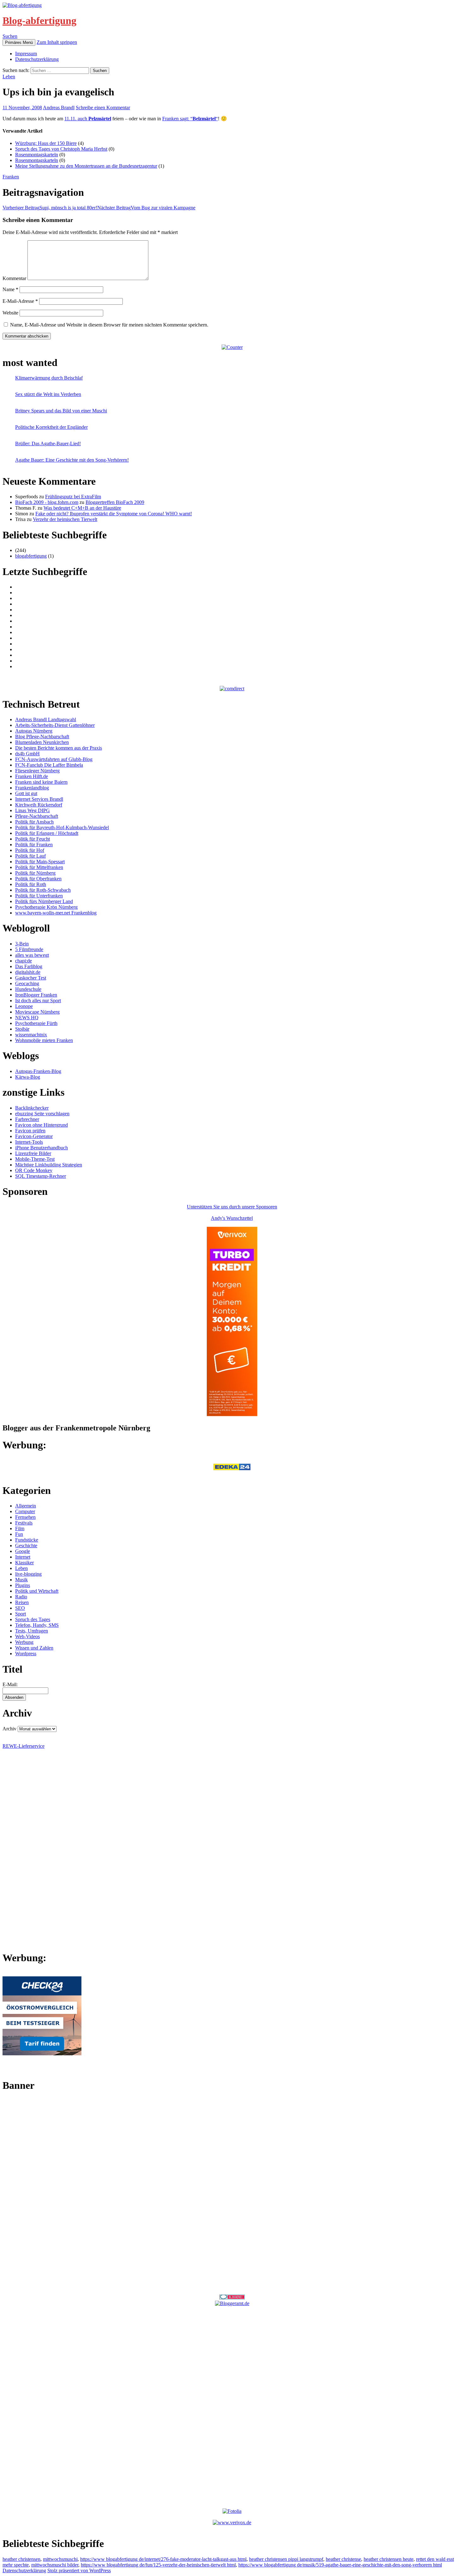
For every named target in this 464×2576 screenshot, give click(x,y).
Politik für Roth (31, 884)
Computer (25, 1511)
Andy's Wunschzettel (232, 1218)
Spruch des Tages (33, 1619)
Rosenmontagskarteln (37, 155)
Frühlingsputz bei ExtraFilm (73, 497)
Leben (9, 77)
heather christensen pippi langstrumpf (286, 2559)
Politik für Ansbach (34, 822)
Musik (21, 1580)
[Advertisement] (232, 2193)
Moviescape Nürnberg (37, 1012)
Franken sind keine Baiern (41, 782)
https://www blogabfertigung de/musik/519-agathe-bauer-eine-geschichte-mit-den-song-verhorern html (340, 2565)
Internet (23, 1557)
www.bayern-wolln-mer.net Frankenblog (56, 913)
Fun (19, 1534)
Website (10, 313)
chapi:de (24, 961)
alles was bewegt (32, 955)
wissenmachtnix (31, 1035)
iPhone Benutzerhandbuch (42, 1148)
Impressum (26, 54)
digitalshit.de (28, 972)
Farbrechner (27, 1119)
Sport (21, 1614)
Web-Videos (27, 1636)
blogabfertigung (31, 556)
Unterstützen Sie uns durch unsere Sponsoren (232, 1207)
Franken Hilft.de (32, 776)
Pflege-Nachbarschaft (37, 816)
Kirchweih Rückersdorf (39, 805)
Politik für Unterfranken (39, 896)
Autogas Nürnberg (34, 731)
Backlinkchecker (32, 1108)
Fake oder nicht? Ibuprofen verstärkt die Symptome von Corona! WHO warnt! (114, 514)
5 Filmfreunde (29, 949)
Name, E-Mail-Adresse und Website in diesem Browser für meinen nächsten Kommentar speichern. (109, 325)
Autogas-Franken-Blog (38, 1071)
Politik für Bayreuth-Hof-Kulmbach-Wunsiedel (62, 827)
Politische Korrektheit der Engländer (51, 427)
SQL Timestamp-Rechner (41, 1176)
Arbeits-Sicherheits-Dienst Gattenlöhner (55, 725)
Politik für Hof (30, 850)
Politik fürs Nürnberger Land (44, 901)
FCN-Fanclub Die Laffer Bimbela (49, 765)
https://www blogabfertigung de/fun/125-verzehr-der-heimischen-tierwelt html (158, 2565)
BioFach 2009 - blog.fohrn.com (47, 502)
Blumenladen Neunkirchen (42, 742)
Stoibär (22, 1029)
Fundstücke (27, 1540)
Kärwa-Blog (28, 1077)
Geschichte (26, 1546)
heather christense (343, 2559)
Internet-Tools (29, 1142)
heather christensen (21, 2559)
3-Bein (22, 944)
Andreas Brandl (59, 108)
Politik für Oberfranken (38, 879)
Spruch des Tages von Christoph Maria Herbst (61, 149)
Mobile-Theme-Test (35, 1159)
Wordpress (26, 1653)
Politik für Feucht (33, 839)
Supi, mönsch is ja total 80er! (50, 208)
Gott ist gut (26, 793)
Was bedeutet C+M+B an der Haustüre (82, 508)
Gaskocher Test (31, 978)
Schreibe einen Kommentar (103, 108)
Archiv (9, 1729)
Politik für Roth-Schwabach (43, 890)
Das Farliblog (29, 966)
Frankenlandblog (32, 788)
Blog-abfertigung (39, 21)
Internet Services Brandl (39, 799)
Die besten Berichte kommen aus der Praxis (59, 748)
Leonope (24, 1006)
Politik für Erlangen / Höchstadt (47, 833)
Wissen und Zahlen (34, 1648)
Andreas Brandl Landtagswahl (46, 719)
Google (23, 1551)
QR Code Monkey (34, 1170)
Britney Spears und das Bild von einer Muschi (61, 411)
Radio (21, 1597)
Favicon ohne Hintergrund (42, 1125)
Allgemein (26, 1506)
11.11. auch (88, 119)
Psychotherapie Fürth (36, 1023)
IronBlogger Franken (36, 995)
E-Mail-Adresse (20, 301)
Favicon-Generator (34, 1136)
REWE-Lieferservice (24, 1746)
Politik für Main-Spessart (40, 862)
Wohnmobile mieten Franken (44, 1040)
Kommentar (14, 278)
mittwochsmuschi (60, 2559)
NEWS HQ (27, 1018)
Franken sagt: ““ (190, 119)
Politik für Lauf (30, 856)
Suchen (10, 36)
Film (20, 1528)
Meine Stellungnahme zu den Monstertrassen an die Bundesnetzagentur (86, 166)
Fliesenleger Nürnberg (37, 771)
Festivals (24, 1523)
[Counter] (232, 347)
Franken (11, 177)
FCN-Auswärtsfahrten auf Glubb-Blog (54, 759)
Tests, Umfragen (32, 1631)
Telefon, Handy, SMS (37, 1625)
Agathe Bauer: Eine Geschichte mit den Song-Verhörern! (72, 460)
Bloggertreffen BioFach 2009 (115, 502)
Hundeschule (28, 989)
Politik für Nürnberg (35, 873)
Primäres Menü (19, 42)
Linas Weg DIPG (33, 810)
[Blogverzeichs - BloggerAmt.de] (232, 2303)
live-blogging (28, 1574)
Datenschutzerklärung (37, 59)
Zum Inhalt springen (57, 42)
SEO (20, 1608)
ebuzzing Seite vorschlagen (42, 1114)
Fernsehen (25, 1517)
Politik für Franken (34, 845)
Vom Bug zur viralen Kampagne (146, 208)
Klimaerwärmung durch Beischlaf (49, 378)
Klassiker (24, 1563)
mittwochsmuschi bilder (55, 2565)
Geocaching (27, 983)
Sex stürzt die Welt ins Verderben (48, 394)
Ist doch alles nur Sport (38, 1000)
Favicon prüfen (30, 1131)
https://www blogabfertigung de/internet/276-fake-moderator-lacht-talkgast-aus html (163, 2559)
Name (10, 289)
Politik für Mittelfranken (39, 867)
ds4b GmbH (27, 754)
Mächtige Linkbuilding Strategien (49, 1165)
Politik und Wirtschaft (37, 1591)
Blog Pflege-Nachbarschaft (42, 737)
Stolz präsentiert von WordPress (79, 2570)
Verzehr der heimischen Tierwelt (65, 519)
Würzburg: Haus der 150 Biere (46, 143)
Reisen (22, 1602)
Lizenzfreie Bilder (33, 1153)
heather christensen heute (389, 2559)
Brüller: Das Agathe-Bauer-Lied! (48, 443)
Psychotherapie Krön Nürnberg (46, 907)
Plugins (23, 1585)
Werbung (24, 1642)
